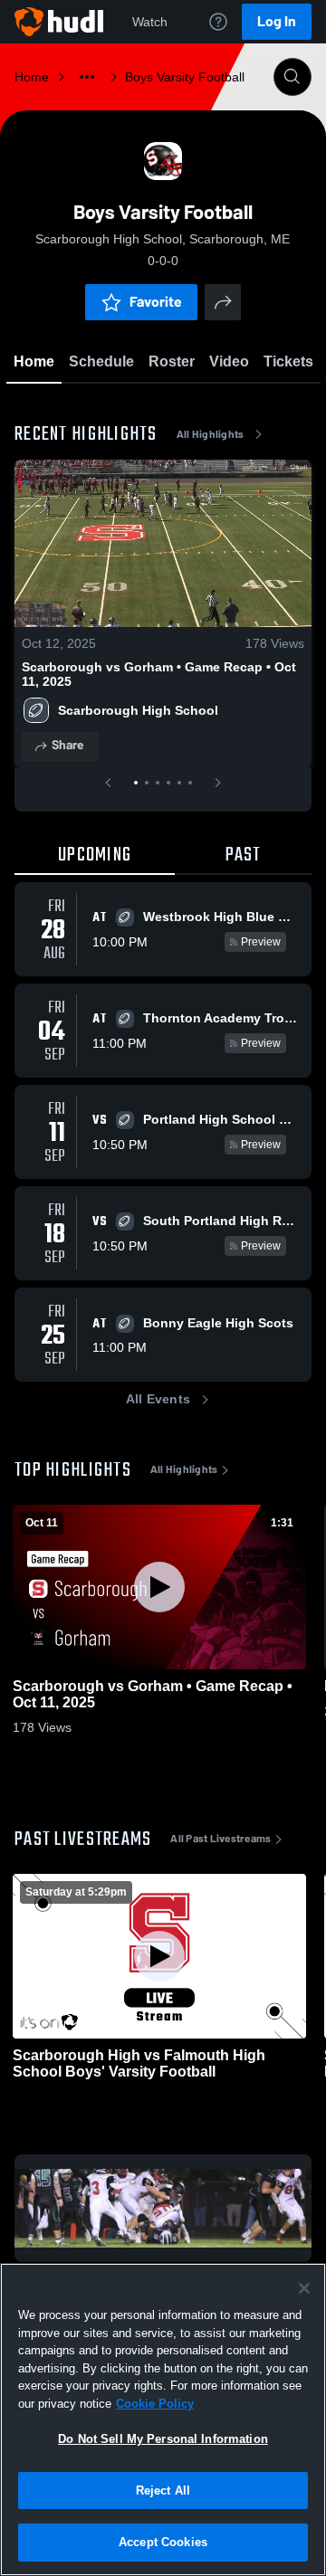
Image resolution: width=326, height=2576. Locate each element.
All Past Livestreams (221, 1839)
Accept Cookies (163, 2542)
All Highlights (211, 434)
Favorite (156, 302)
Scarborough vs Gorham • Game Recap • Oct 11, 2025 (159, 674)
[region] (163, 2419)
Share (67, 745)
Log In (277, 21)
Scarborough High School (138, 710)
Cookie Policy (155, 2404)
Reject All (163, 2490)
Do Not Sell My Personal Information (163, 2439)
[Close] (304, 2288)
